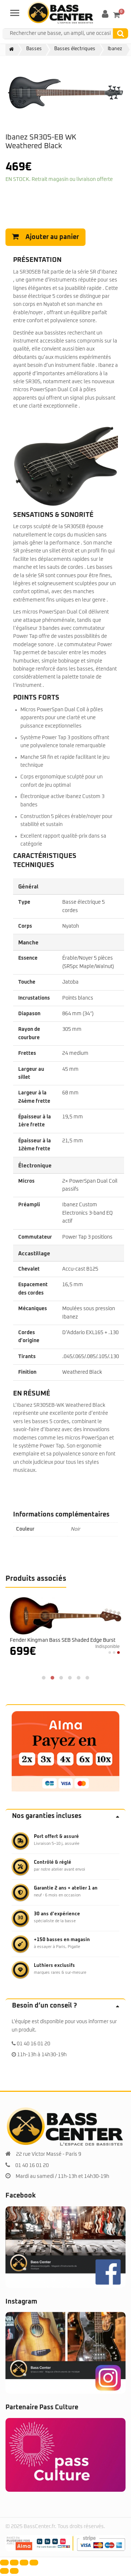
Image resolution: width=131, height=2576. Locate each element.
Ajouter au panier (52, 237)
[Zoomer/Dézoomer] (4, 2563)
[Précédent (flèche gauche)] (4, 2571)
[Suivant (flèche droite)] (14, 2571)
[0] (117, 15)
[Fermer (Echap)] (34, 2563)
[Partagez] (24, 2563)
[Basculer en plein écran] (14, 2563)
